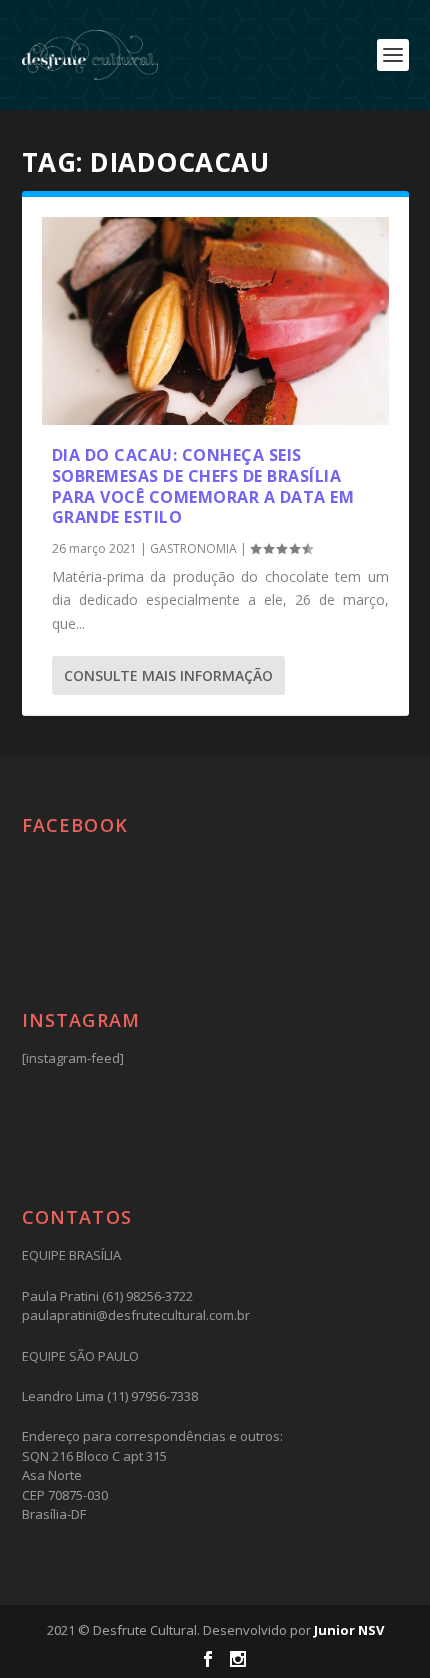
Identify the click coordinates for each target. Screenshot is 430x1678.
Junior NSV (349, 1630)
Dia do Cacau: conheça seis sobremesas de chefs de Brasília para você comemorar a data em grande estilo (203, 486)
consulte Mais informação (168, 675)
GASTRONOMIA (193, 548)
